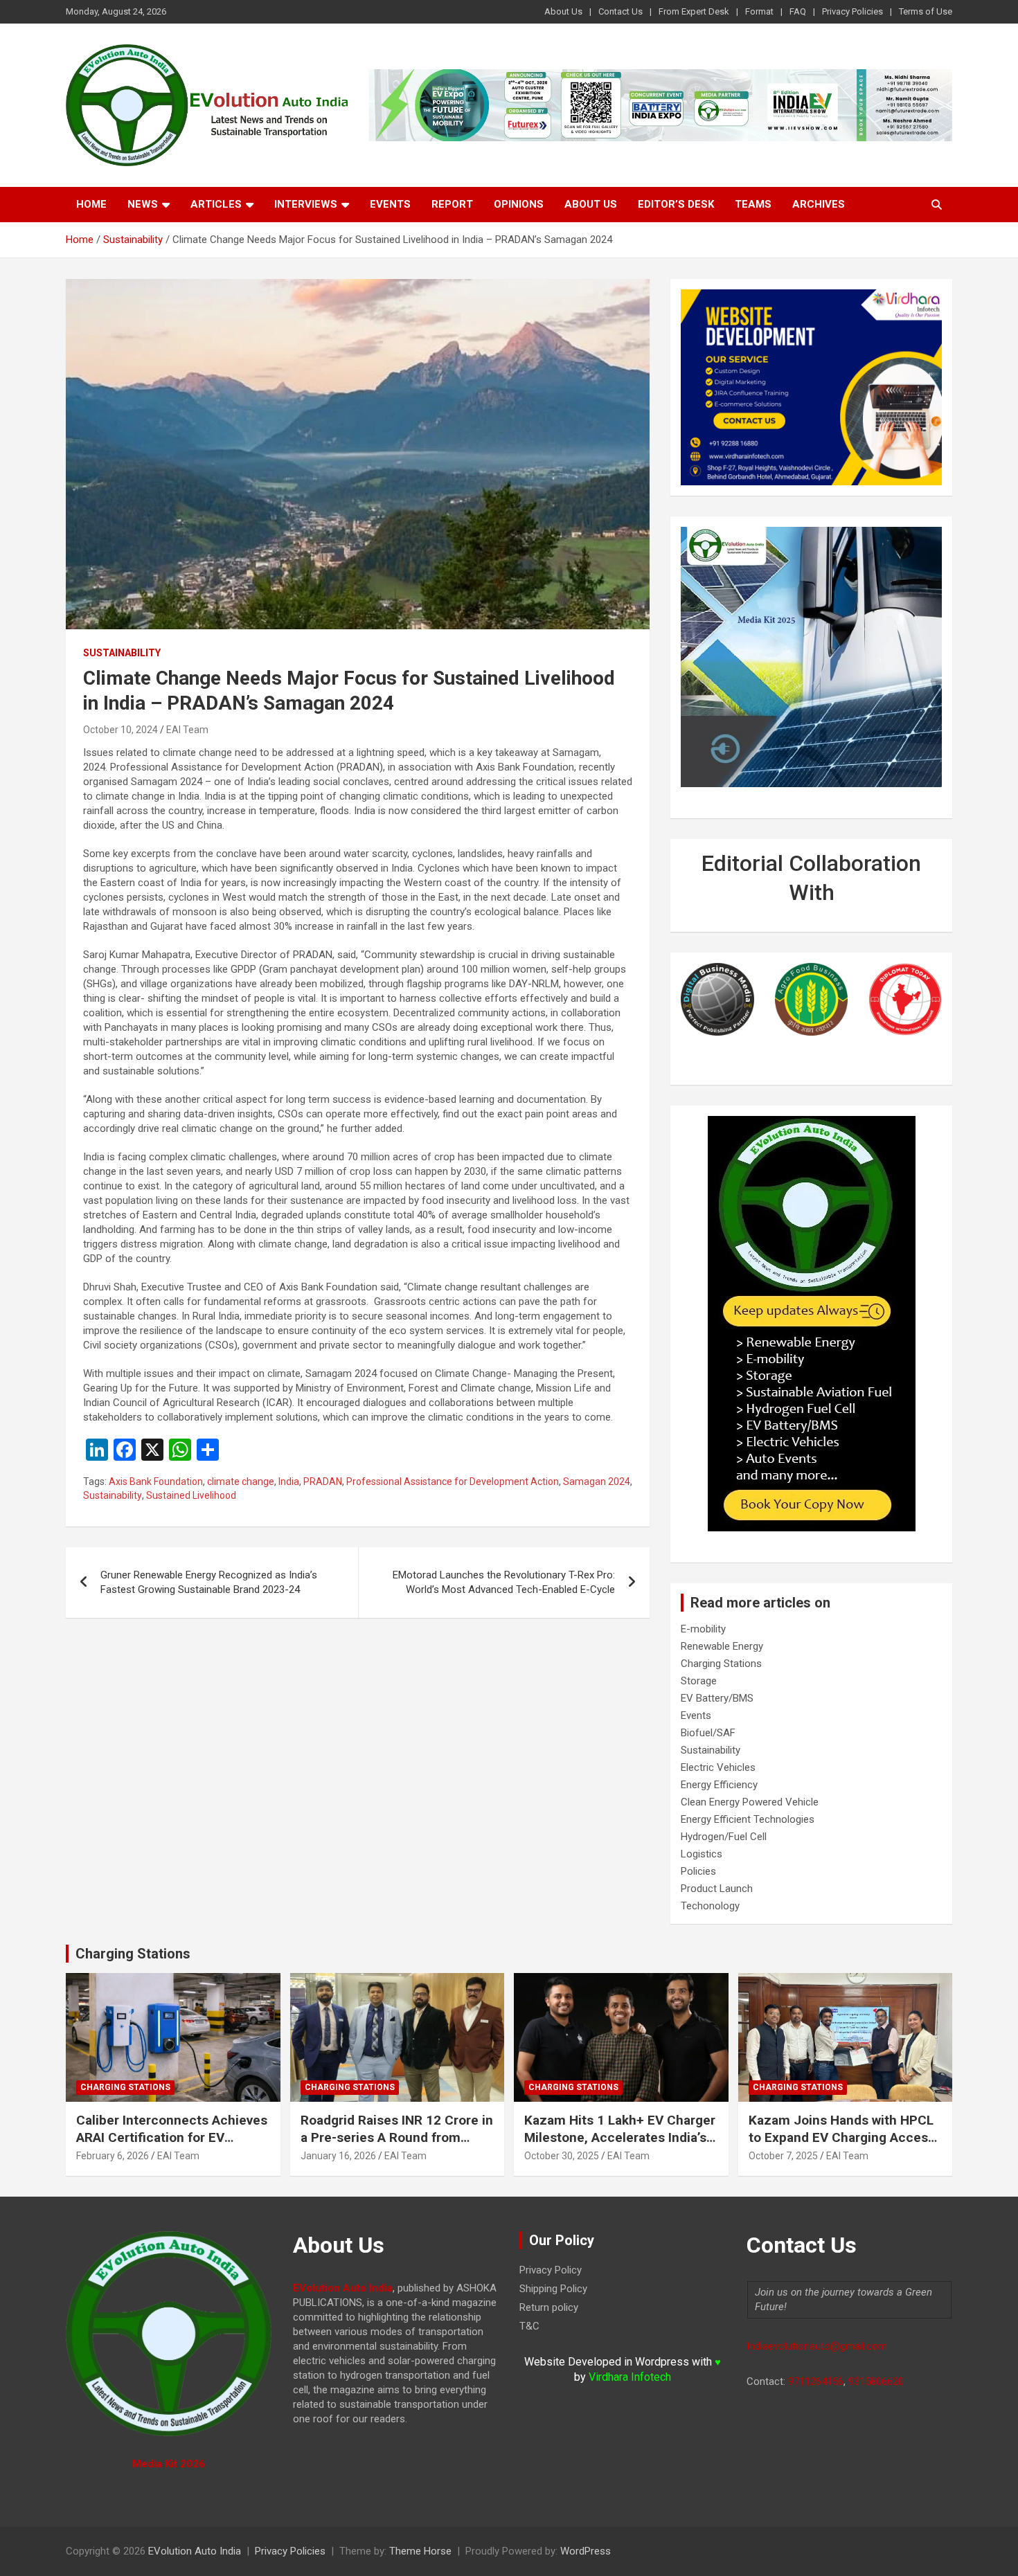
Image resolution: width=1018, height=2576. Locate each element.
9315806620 (876, 2381)
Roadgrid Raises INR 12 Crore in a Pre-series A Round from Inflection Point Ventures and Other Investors (397, 2146)
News (143, 204)
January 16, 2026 (338, 2156)
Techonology (710, 1906)
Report (452, 204)
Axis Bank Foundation (156, 1481)
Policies (698, 1871)
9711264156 (816, 2381)
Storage (699, 1681)
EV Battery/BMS (717, 1698)
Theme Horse (420, 2551)
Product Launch (717, 1889)
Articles (216, 204)
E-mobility (703, 1629)
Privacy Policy (551, 2270)
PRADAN (323, 1481)
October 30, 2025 (562, 2156)
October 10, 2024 (120, 730)
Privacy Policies (852, 11)
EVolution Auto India (195, 2551)
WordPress (586, 2551)
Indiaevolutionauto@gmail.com (817, 2346)
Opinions (519, 204)
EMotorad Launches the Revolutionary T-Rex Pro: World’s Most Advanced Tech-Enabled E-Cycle (504, 1582)
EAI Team (187, 730)
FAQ (798, 11)
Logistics (702, 1854)
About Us (563, 11)
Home (91, 204)
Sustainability (122, 653)
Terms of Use (926, 11)
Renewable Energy (722, 1646)
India (289, 1481)
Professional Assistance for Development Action (453, 1481)
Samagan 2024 (597, 1481)
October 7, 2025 (783, 2156)
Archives (819, 204)
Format (759, 11)
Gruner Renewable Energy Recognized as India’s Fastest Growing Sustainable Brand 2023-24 (209, 1582)
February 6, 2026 (113, 2156)
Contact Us (620, 11)
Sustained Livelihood (191, 1495)
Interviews (306, 204)
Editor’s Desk (676, 204)
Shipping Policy (553, 2289)
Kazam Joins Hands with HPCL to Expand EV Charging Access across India (842, 2137)
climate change (241, 1481)
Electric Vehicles (718, 1767)
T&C (529, 2326)
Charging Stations (721, 1664)
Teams (753, 204)
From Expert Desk (694, 11)
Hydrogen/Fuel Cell (724, 1837)
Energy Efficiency (719, 1785)
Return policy (549, 2307)
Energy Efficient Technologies (748, 1819)
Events (390, 204)
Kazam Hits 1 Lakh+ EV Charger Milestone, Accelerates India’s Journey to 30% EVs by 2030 (620, 2137)
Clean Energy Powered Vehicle (750, 1802)
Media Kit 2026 (169, 2464)
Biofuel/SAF (708, 1733)
